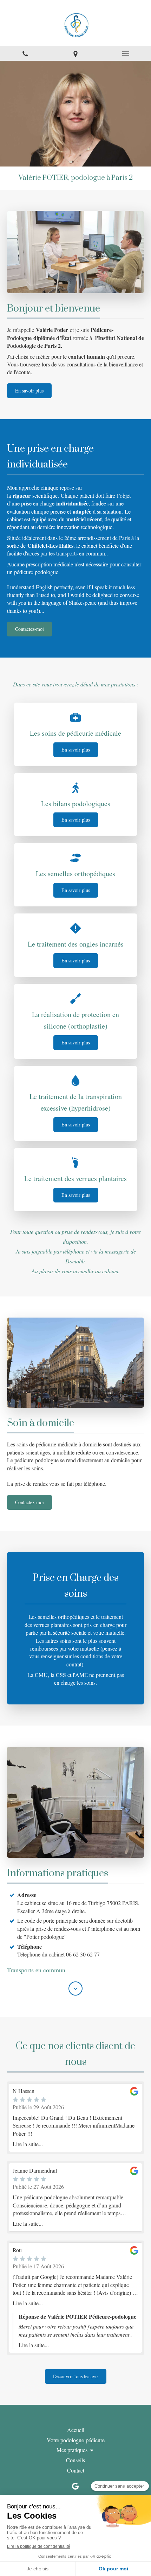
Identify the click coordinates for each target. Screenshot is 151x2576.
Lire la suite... (28, 2144)
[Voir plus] (75, 1988)
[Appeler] (25, 53)
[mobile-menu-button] (126, 54)
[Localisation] (75, 53)
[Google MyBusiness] (75, 2488)
